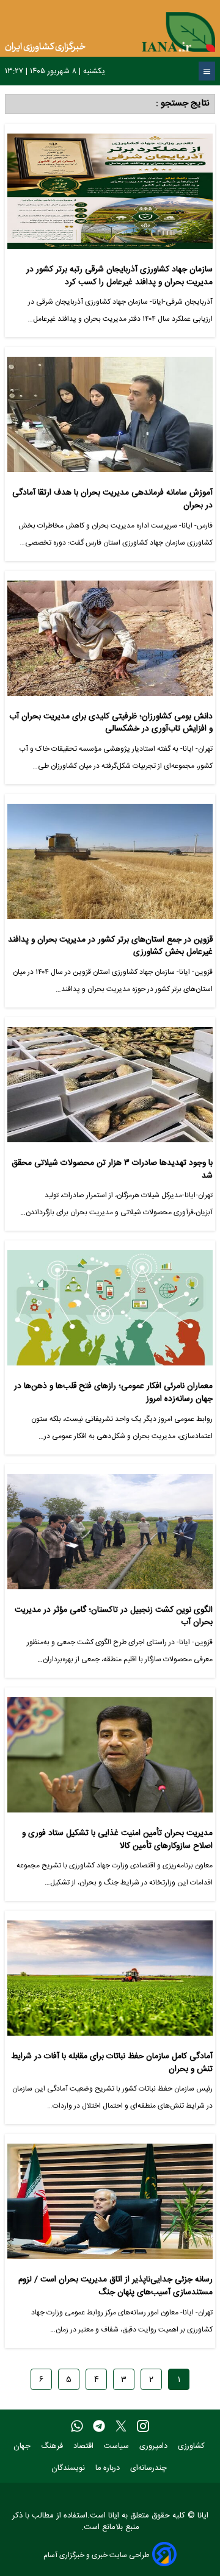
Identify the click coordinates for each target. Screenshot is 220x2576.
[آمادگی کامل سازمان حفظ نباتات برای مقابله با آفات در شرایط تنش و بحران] (110, 1983)
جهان (23, 2446)
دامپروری (155, 2446)
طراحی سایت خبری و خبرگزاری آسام (96, 2555)
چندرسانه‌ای (150, 2468)
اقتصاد (85, 2446)
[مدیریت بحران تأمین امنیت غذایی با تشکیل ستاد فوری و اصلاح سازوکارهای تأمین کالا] (110, 1760)
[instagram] (143, 2427)
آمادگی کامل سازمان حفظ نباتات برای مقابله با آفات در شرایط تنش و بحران (112, 2063)
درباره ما (109, 2468)
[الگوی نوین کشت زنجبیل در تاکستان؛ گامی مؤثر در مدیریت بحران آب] (110, 1537)
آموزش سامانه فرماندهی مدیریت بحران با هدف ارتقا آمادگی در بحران (112, 499)
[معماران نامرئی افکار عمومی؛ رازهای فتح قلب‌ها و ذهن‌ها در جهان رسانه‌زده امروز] (110, 1313)
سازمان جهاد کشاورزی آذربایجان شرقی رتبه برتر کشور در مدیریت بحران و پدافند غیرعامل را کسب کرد (119, 276)
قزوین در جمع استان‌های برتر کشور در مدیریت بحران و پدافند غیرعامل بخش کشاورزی (110, 946)
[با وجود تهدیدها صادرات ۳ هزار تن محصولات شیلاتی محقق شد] (110, 1089)
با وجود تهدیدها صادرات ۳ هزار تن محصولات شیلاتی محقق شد (112, 1169)
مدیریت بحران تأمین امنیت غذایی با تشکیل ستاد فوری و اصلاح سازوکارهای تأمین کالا (117, 1840)
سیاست (118, 2446)
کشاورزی (193, 2446)
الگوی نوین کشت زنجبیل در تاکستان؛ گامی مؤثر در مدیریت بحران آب (114, 1616)
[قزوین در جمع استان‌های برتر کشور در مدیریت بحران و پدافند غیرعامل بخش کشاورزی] (110, 866)
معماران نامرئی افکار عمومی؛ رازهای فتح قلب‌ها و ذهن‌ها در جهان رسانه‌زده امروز (113, 1393)
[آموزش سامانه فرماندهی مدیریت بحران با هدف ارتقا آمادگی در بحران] (110, 419)
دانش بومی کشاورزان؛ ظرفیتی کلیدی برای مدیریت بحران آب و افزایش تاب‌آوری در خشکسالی (111, 723)
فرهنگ (53, 2446)
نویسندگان (69, 2468)
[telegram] (99, 2427)
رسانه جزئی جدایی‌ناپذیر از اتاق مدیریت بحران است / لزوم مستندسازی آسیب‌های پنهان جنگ (116, 2286)
